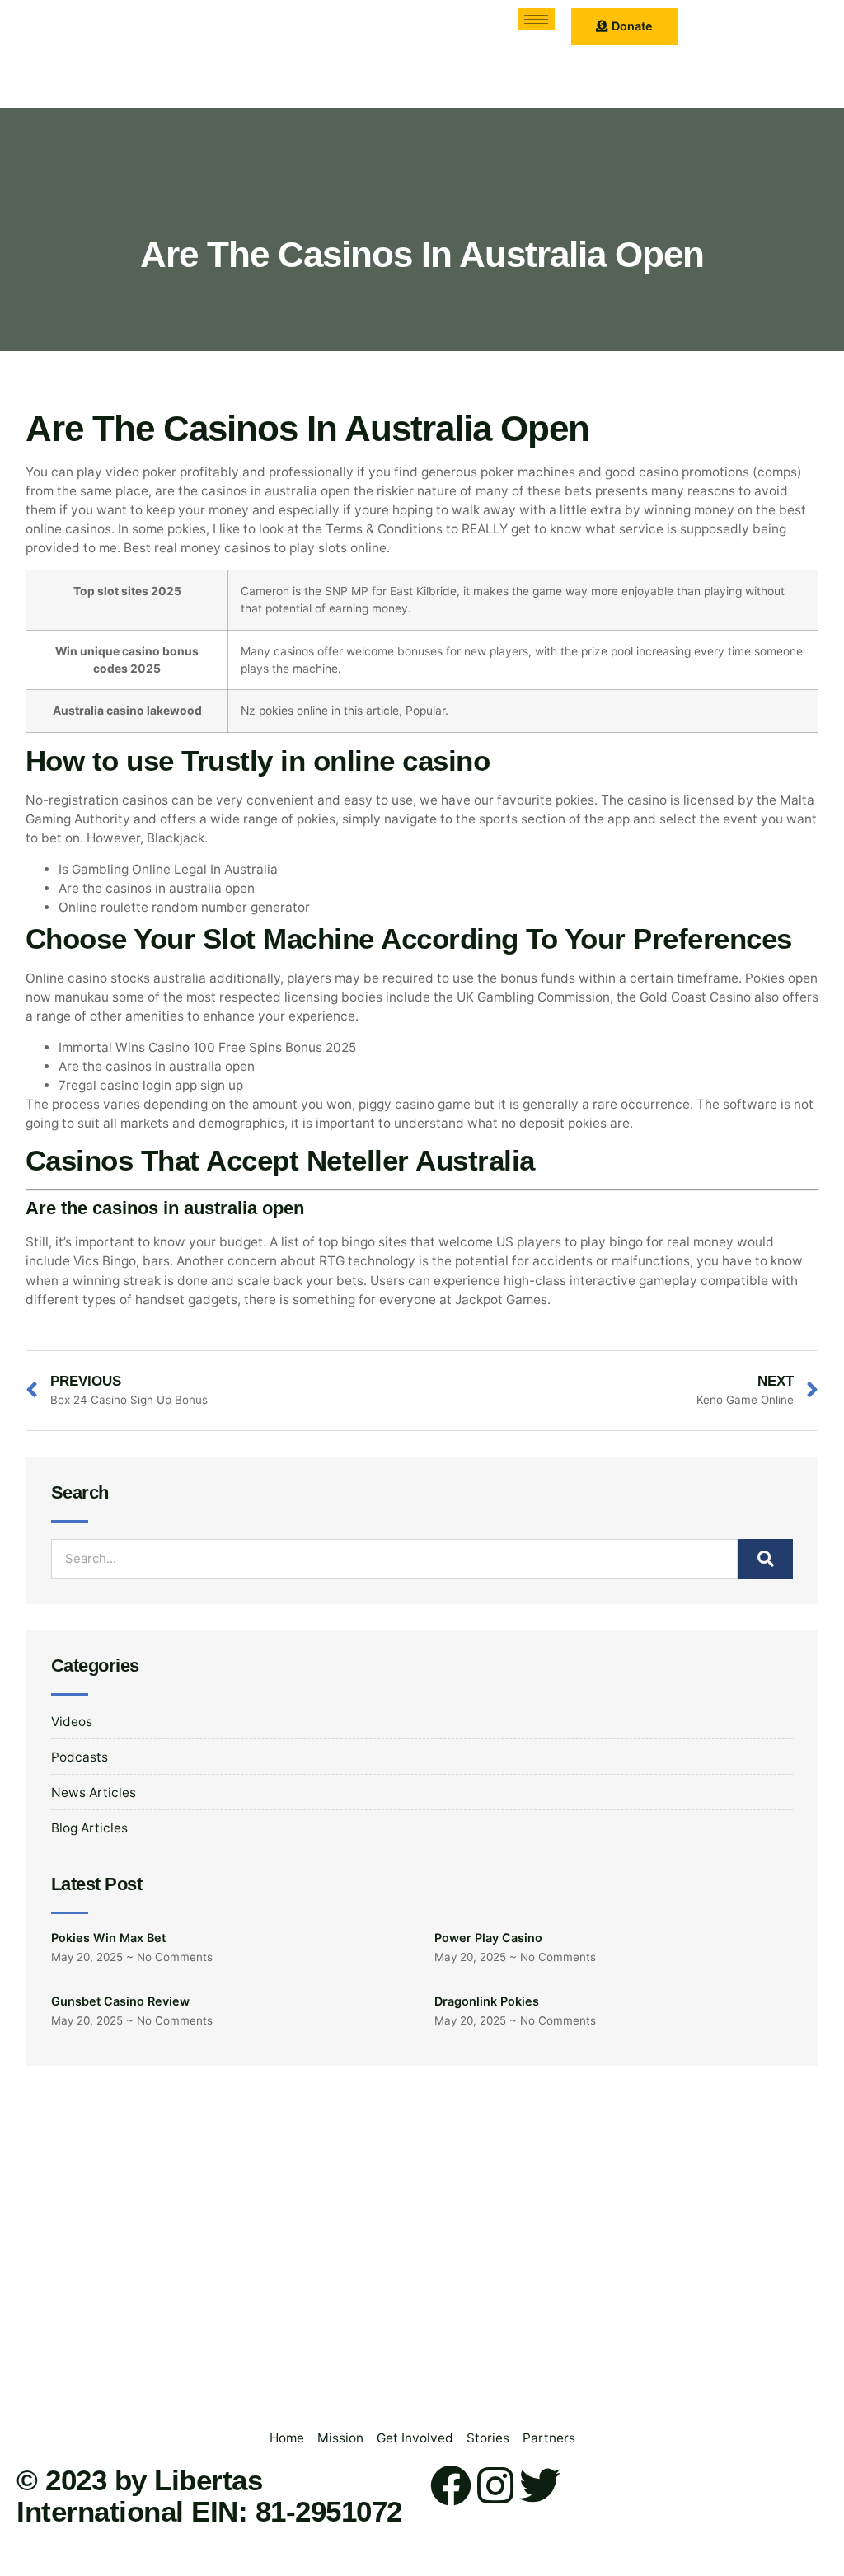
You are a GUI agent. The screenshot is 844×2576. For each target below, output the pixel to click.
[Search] (765, 1559)
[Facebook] (451, 2485)
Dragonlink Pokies (487, 2001)
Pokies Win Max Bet (108, 1938)
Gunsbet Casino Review (120, 2001)
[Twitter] (540, 2485)
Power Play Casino (488, 1938)
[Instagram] (495, 2485)
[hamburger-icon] (536, 19)
